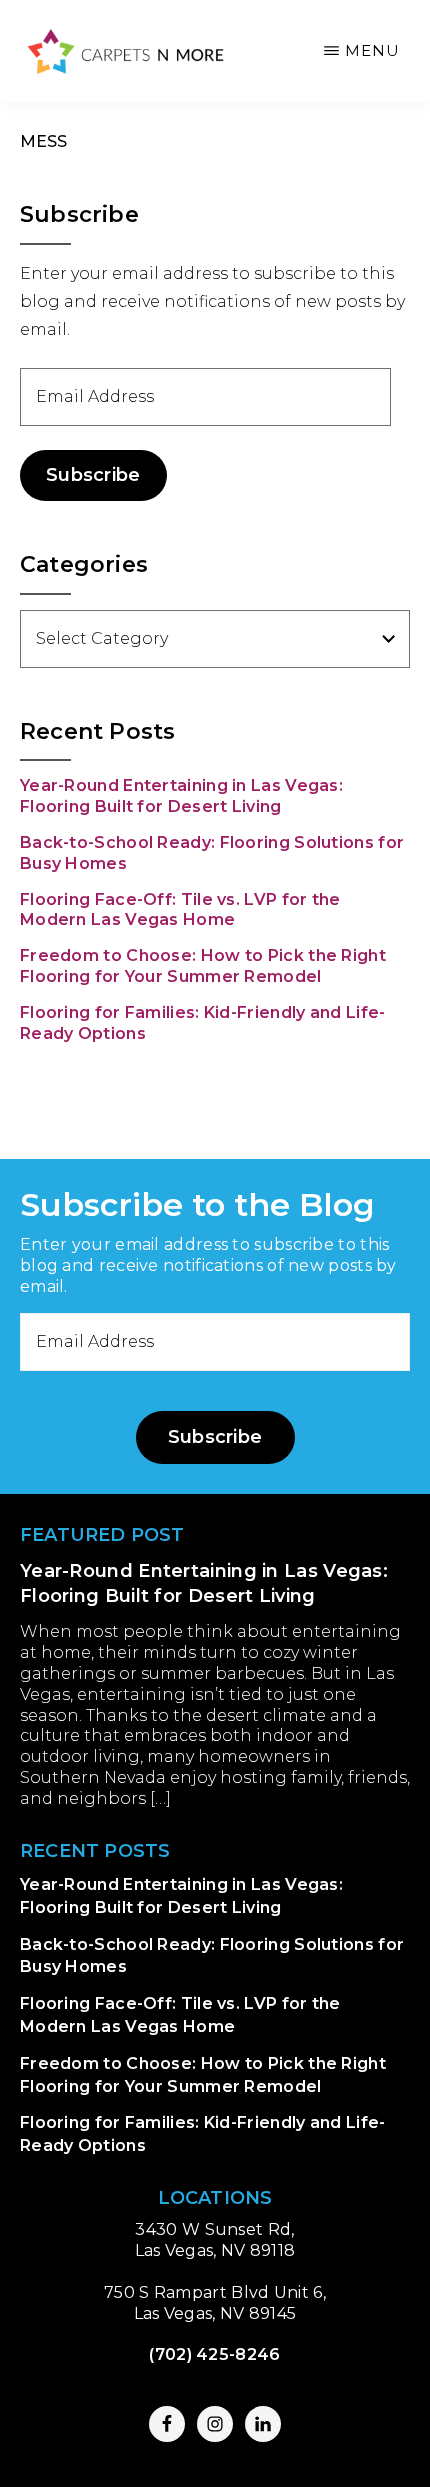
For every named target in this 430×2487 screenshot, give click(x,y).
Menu (372, 50)
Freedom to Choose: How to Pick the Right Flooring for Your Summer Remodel (203, 966)
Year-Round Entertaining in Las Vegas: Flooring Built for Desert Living (181, 796)
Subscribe (93, 475)
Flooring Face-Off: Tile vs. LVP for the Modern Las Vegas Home (180, 910)
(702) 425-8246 (214, 2354)
